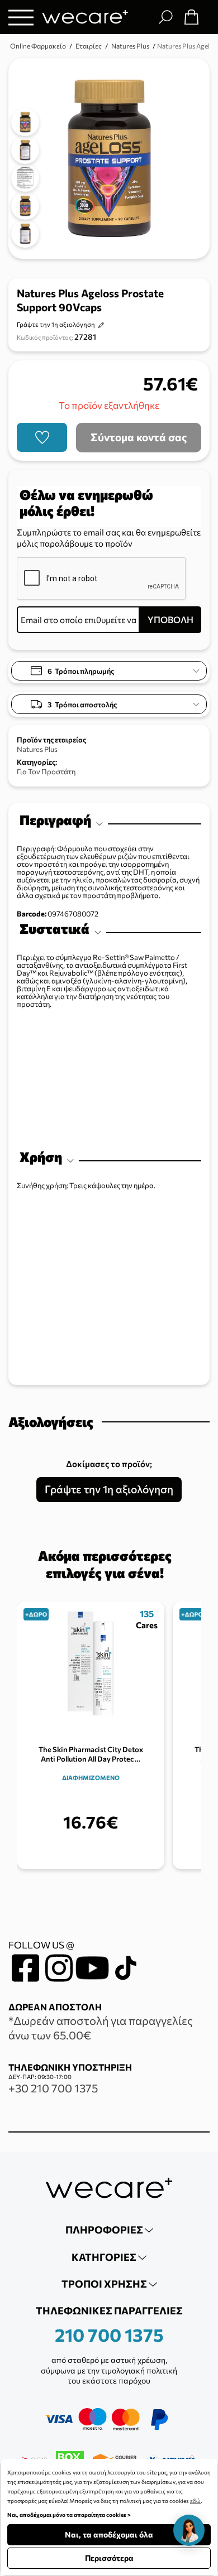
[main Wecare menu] (21, 17)
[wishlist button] (42, 437)
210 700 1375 (109, 2334)
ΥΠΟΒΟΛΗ (170, 619)
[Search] (165, 17)
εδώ (195, 2501)
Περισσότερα (109, 2558)
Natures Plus (37, 749)
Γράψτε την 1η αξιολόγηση (56, 324)
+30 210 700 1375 (53, 2088)
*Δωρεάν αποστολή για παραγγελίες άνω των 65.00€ (101, 2028)
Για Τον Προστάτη (46, 771)
